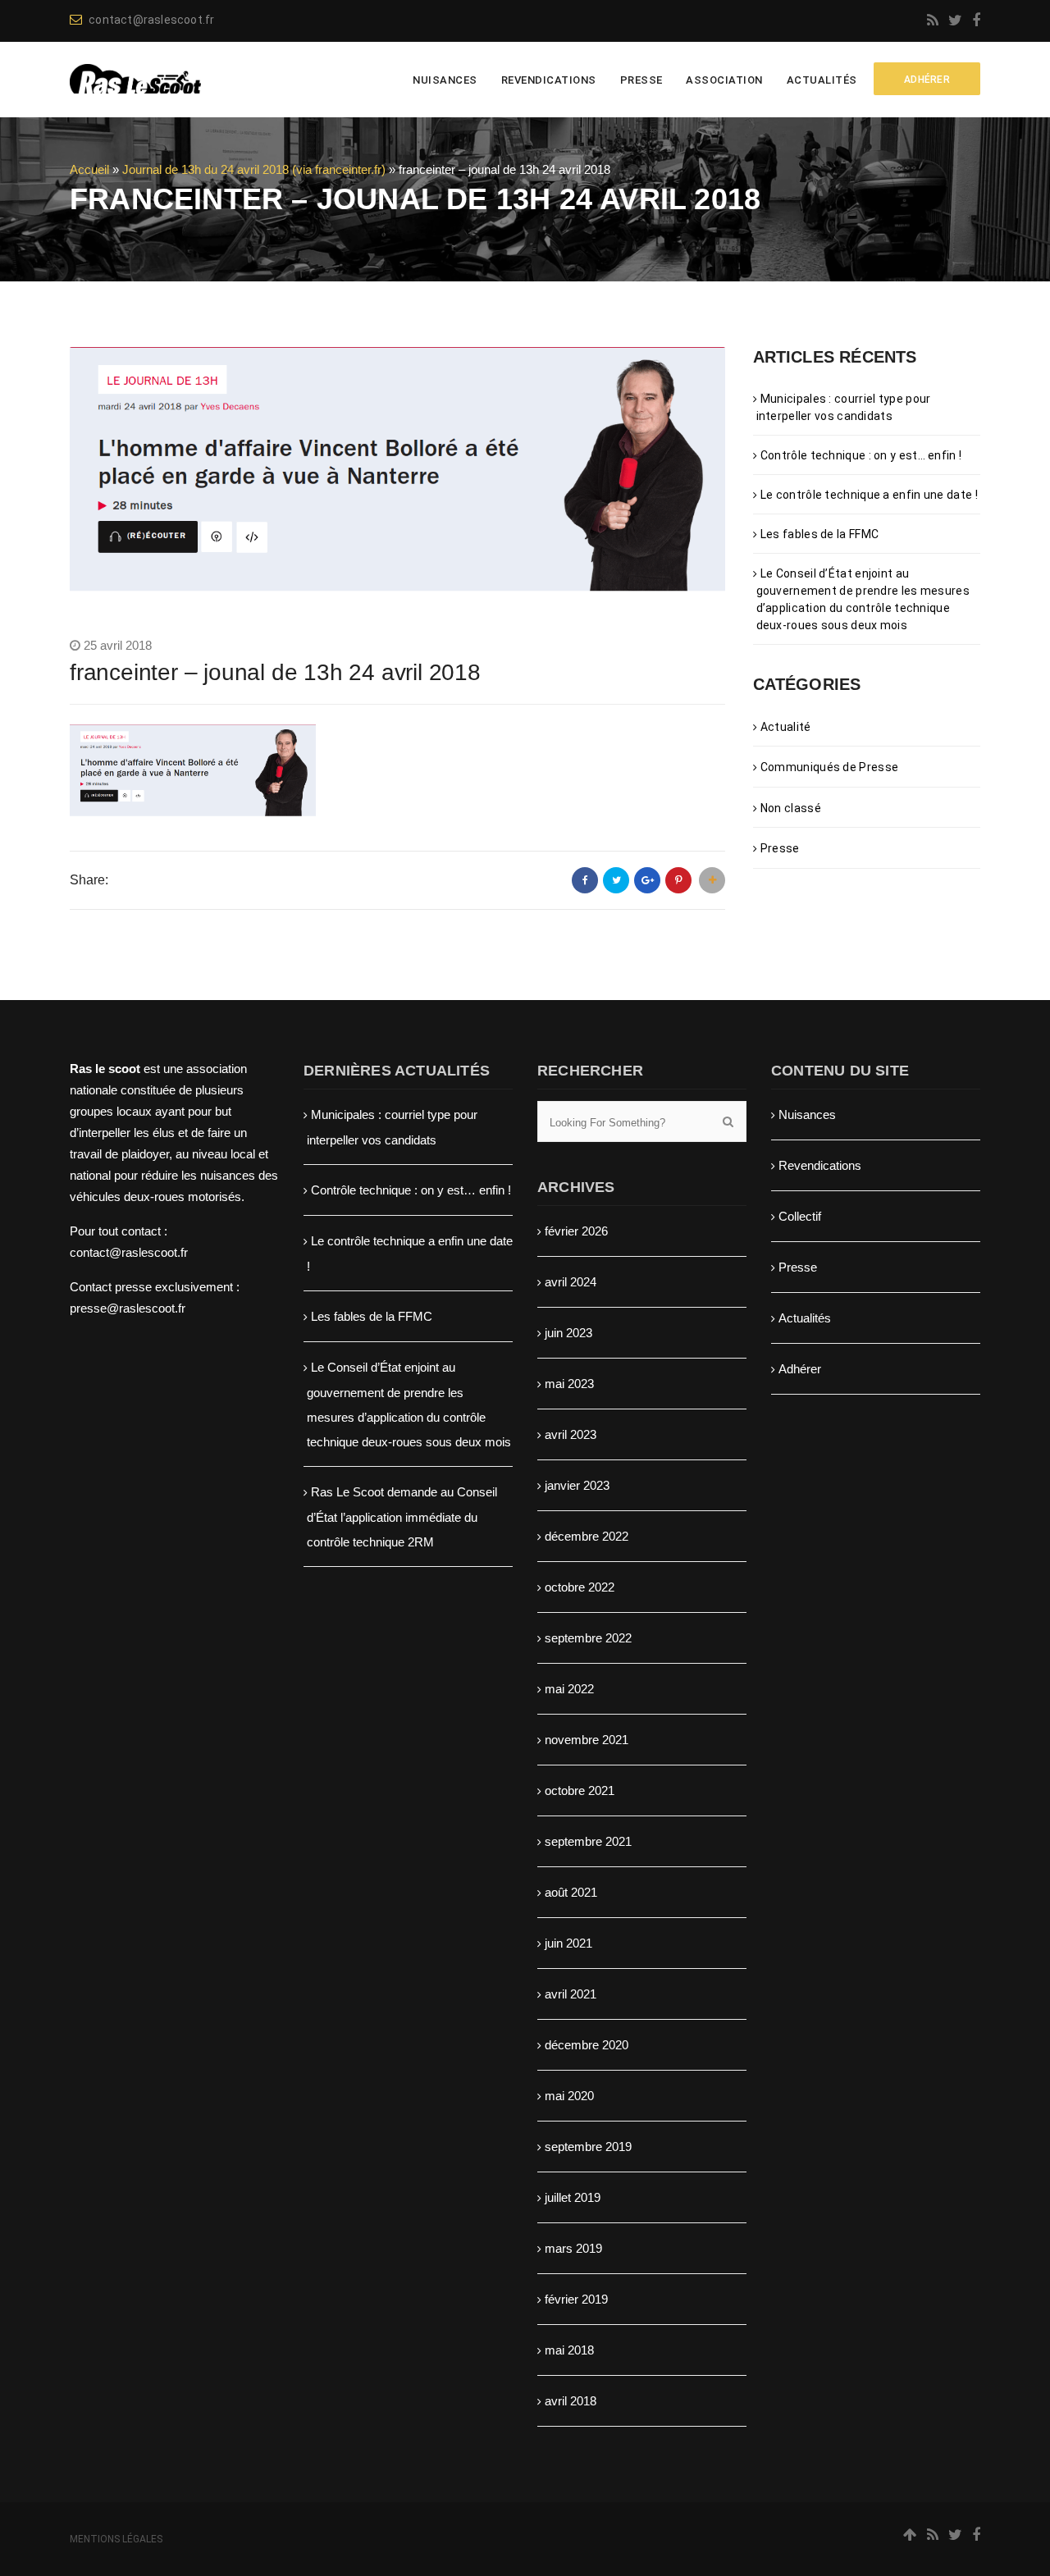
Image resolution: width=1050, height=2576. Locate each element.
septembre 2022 (588, 1638)
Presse (641, 80)
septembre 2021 (588, 1841)
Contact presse (111, 1287)
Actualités (822, 80)
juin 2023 (568, 1333)
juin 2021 (568, 1943)
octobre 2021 (580, 1790)
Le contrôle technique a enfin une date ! (869, 495)
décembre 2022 (587, 1536)
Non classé (791, 808)
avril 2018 (571, 2401)
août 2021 (571, 1892)
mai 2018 (569, 2350)
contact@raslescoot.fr (151, 20)
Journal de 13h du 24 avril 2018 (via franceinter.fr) (254, 169)
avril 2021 (571, 1994)
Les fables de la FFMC (819, 534)
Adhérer (800, 1369)
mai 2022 (569, 1689)
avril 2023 (571, 1434)
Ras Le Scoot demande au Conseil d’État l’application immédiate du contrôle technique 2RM (402, 1517)
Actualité (786, 727)
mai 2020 (569, 2096)
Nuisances (445, 80)
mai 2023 (569, 1384)
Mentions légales (116, 2539)
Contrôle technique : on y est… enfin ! (861, 455)
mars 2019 (573, 2248)
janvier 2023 (577, 1485)
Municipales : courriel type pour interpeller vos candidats (844, 407)
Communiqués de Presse (829, 767)
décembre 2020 (587, 2045)
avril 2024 (571, 1282)
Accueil (89, 169)
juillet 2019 (573, 2197)
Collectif (800, 1216)
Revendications (549, 80)
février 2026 (576, 1231)
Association (724, 80)
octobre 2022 (580, 1587)
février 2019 (576, 2299)
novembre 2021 (587, 1740)
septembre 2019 (588, 2147)
